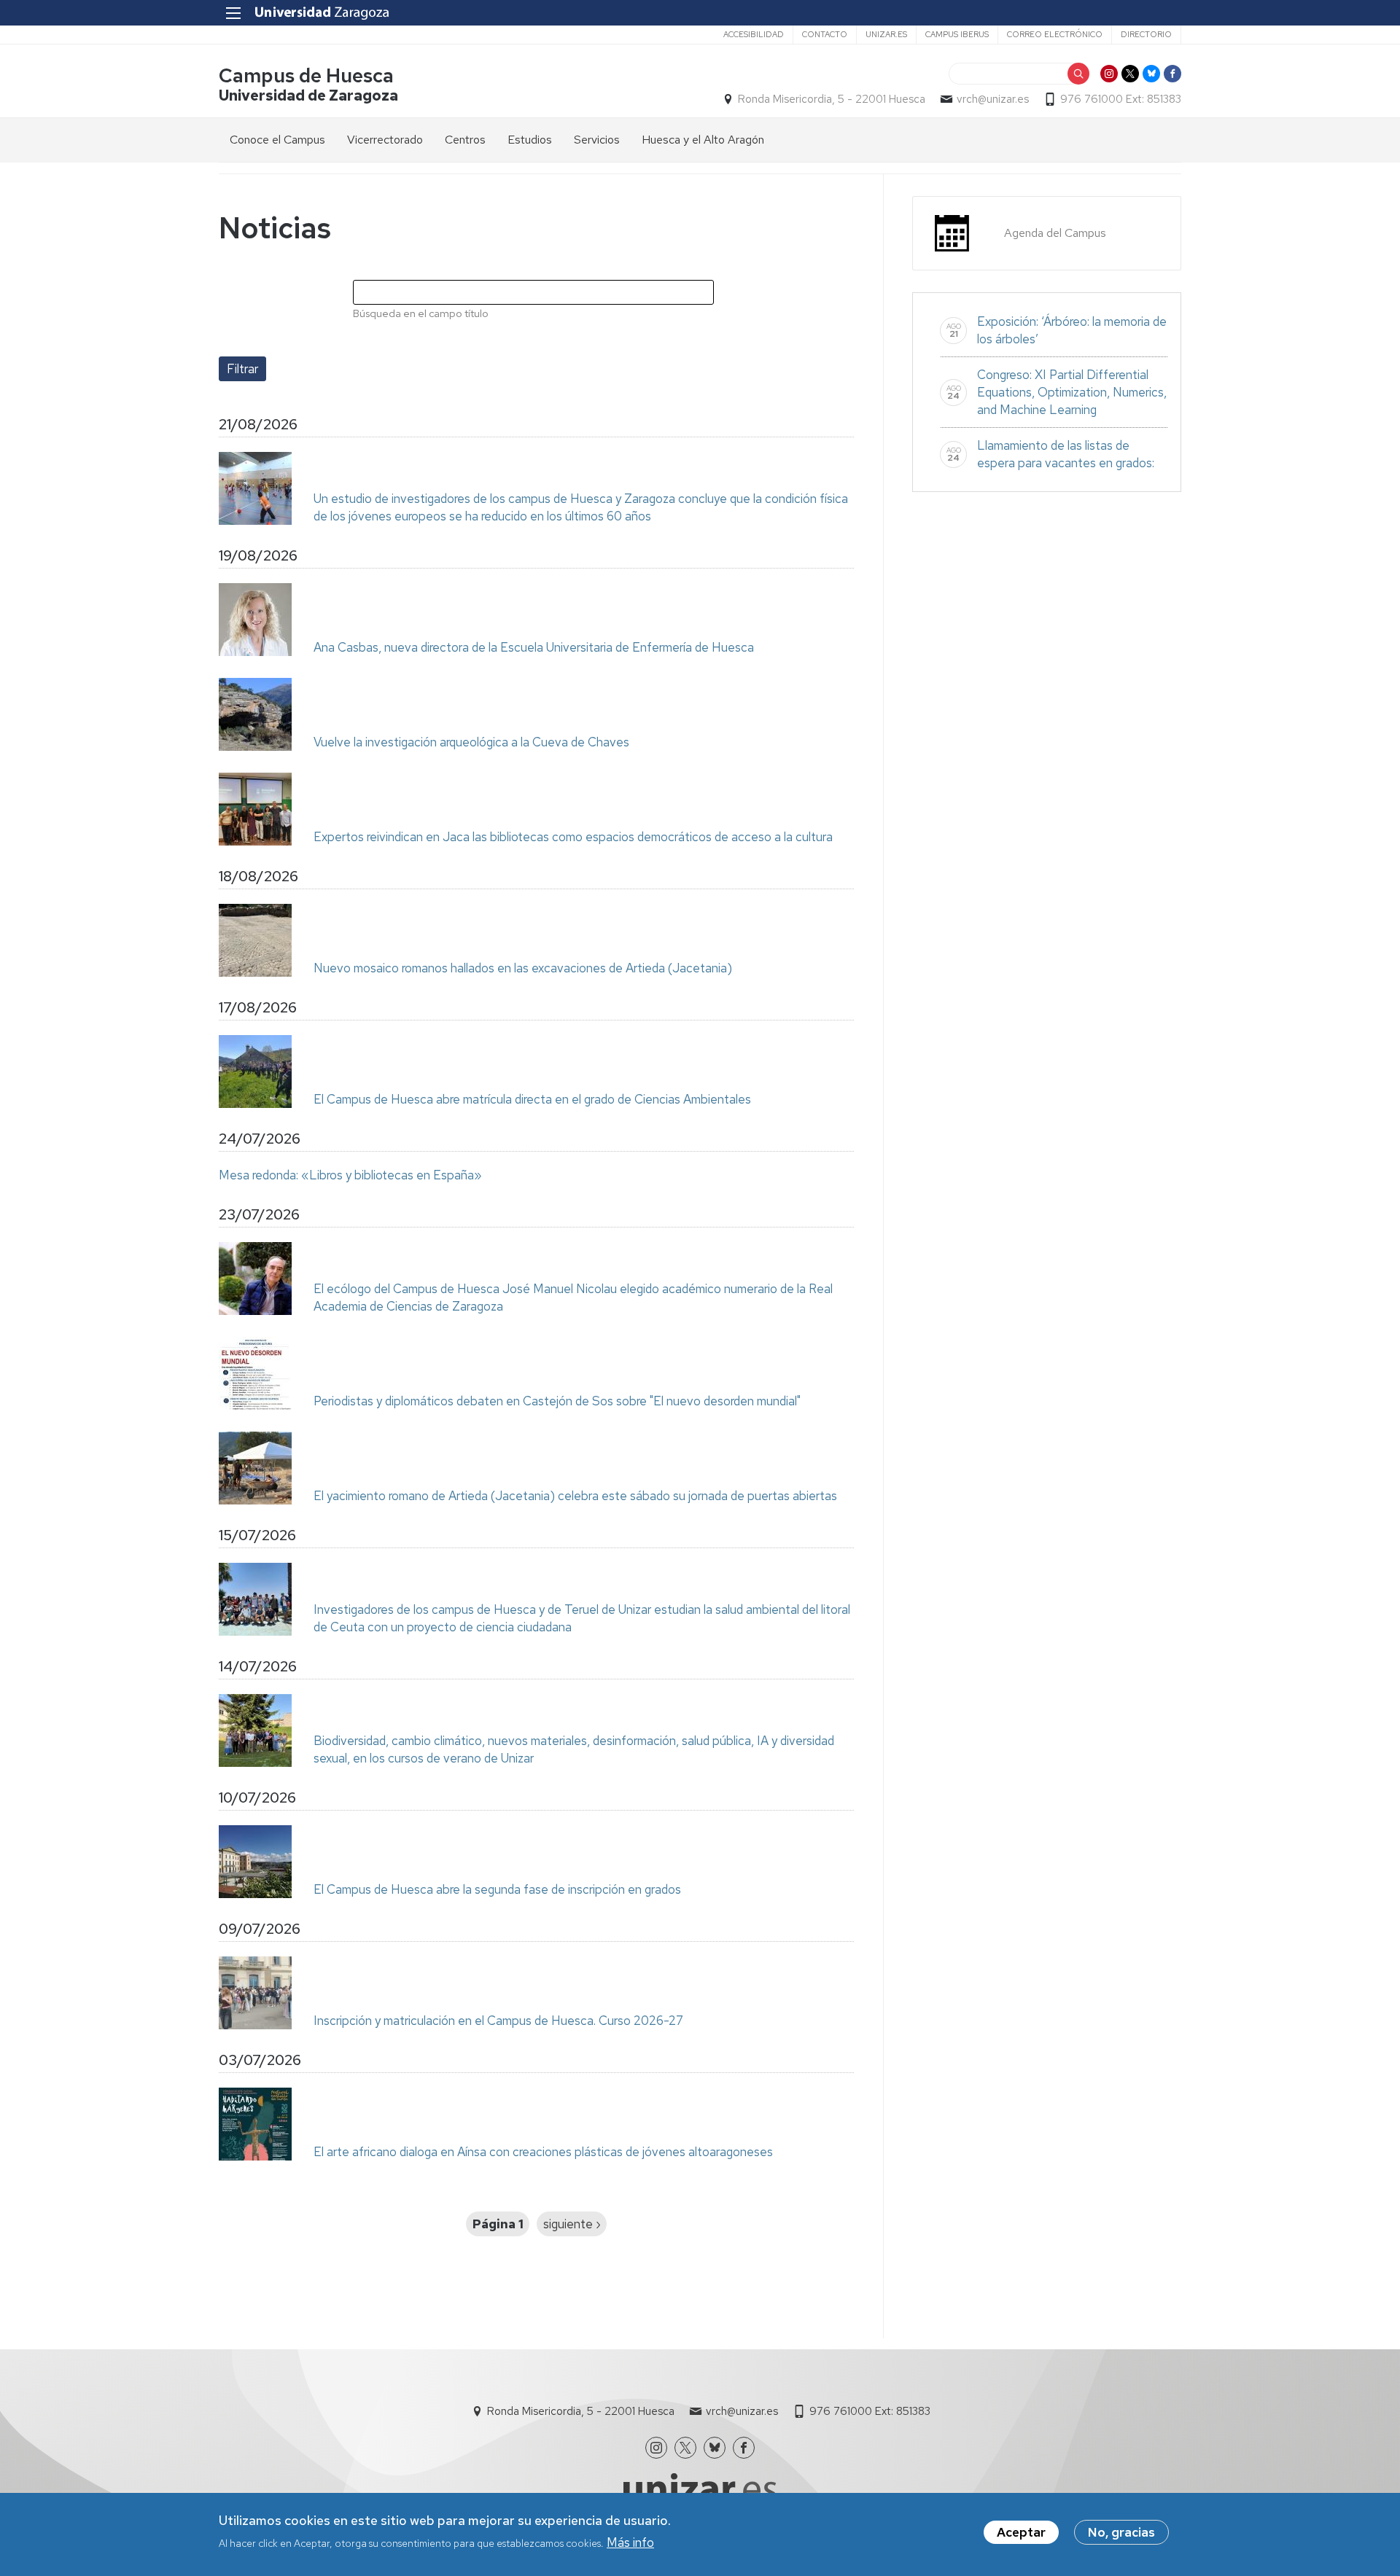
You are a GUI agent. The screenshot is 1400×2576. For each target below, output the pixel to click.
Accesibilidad (754, 34)
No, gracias (1121, 2532)
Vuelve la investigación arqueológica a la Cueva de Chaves (471, 742)
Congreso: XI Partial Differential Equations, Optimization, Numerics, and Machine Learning (1072, 392)
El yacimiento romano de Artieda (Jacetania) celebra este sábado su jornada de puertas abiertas (575, 1496)
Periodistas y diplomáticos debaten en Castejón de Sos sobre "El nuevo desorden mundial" (557, 1401)
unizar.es (886, 34)
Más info (630, 2542)
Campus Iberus (957, 34)
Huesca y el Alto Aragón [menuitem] (703, 140)
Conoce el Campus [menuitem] (277, 140)
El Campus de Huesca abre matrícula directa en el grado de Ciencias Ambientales (532, 1099)
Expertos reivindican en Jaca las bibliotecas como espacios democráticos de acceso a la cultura (573, 837)
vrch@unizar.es (993, 99)
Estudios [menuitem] (530, 140)
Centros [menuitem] (465, 140)
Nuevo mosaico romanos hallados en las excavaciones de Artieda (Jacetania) (523, 968)
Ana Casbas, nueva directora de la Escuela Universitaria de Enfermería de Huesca (534, 647)
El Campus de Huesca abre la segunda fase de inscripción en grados (497, 1889)
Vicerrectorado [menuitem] (385, 140)
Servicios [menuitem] (597, 140)
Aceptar (1021, 2532)
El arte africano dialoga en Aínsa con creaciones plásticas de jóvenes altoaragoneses (543, 2152)
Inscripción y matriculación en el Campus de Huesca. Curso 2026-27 (498, 2021)
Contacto (825, 34)
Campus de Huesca (306, 75)
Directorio (1146, 34)
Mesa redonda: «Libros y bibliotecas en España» (350, 1175)
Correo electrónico (1055, 34)
